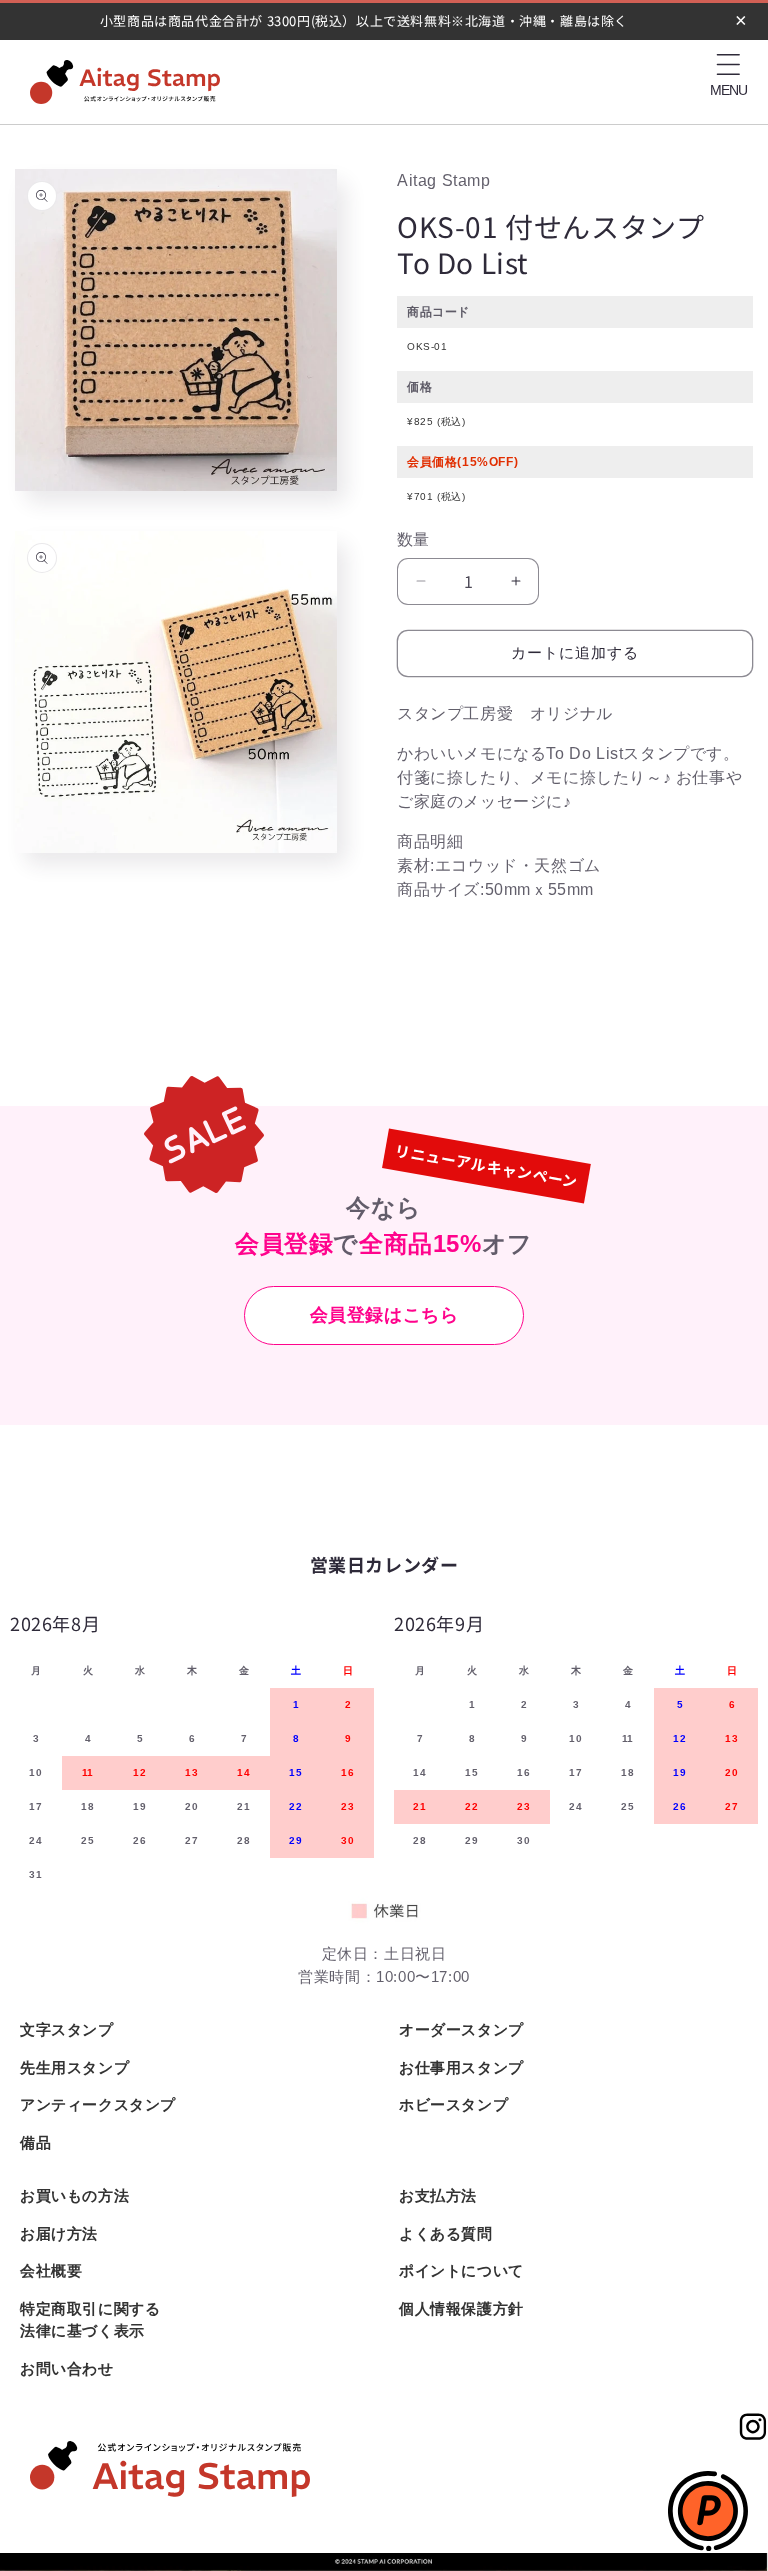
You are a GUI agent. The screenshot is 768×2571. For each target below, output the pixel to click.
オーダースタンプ (461, 2029)
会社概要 (51, 2270)
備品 (35, 2142)
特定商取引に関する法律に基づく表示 (90, 2320)
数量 (413, 539)
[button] (728, 65)
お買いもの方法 (74, 2195)
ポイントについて (461, 2270)
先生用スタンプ (74, 2067)
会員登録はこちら (384, 1315)
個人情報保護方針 (461, 2308)
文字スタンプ (67, 2029)
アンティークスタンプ (98, 2104)
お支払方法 (438, 2195)
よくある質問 (446, 2233)
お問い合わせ (67, 2368)
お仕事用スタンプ (461, 2067)
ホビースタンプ (453, 2104)
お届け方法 (59, 2233)
